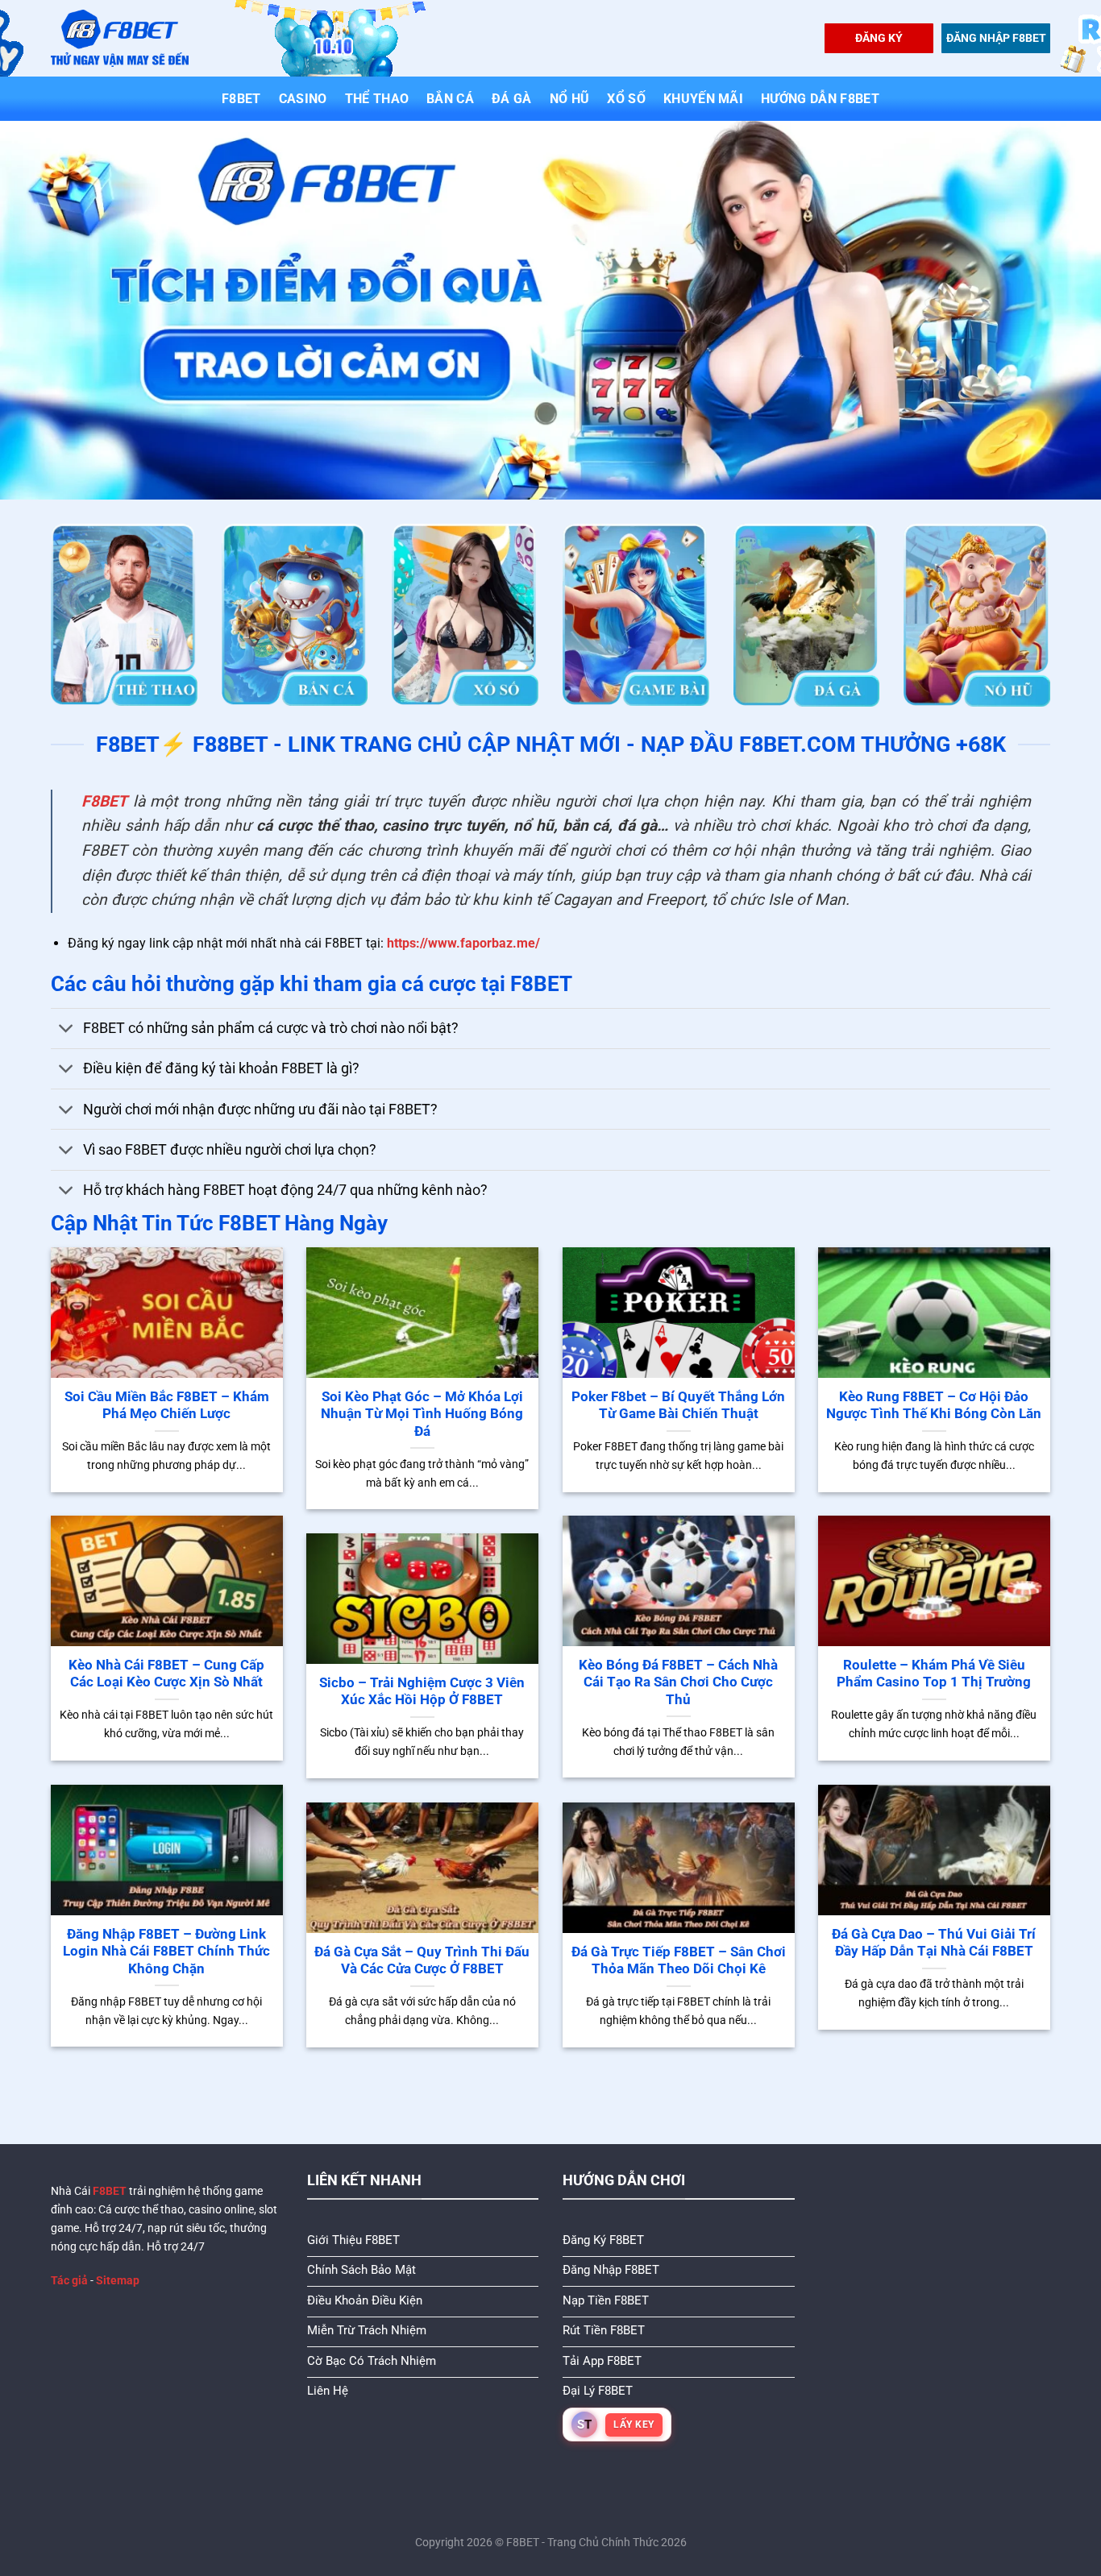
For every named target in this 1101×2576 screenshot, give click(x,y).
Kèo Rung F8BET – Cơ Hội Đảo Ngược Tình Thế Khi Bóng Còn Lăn (934, 1406)
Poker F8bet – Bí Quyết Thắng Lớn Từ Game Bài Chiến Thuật (678, 1406)
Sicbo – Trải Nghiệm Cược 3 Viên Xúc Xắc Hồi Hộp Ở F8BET (422, 1692)
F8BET (241, 99)
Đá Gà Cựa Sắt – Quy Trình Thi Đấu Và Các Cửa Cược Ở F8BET (422, 1961)
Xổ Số (626, 99)
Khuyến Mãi (703, 99)
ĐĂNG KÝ (879, 38)
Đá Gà (512, 99)
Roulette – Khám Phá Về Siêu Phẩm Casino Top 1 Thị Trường (934, 1674)
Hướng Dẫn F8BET (820, 99)
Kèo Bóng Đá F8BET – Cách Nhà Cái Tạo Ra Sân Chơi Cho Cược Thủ (678, 1682)
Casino (303, 99)
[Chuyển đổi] (66, 1030)
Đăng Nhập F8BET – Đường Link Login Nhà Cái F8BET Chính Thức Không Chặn (166, 1952)
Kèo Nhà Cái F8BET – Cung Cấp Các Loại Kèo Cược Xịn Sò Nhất (166, 1674)
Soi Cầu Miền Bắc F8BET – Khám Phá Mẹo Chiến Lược (167, 1406)
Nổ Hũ (570, 99)
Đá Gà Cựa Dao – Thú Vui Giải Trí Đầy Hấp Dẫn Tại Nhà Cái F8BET (934, 1943)
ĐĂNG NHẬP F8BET (996, 38)
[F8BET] (120, 38)
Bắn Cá (450, 99)
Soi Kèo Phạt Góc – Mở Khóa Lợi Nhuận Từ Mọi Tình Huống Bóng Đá (422, 1414)
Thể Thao (377, 99)
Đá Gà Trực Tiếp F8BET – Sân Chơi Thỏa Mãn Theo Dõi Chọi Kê (679, 1961)
